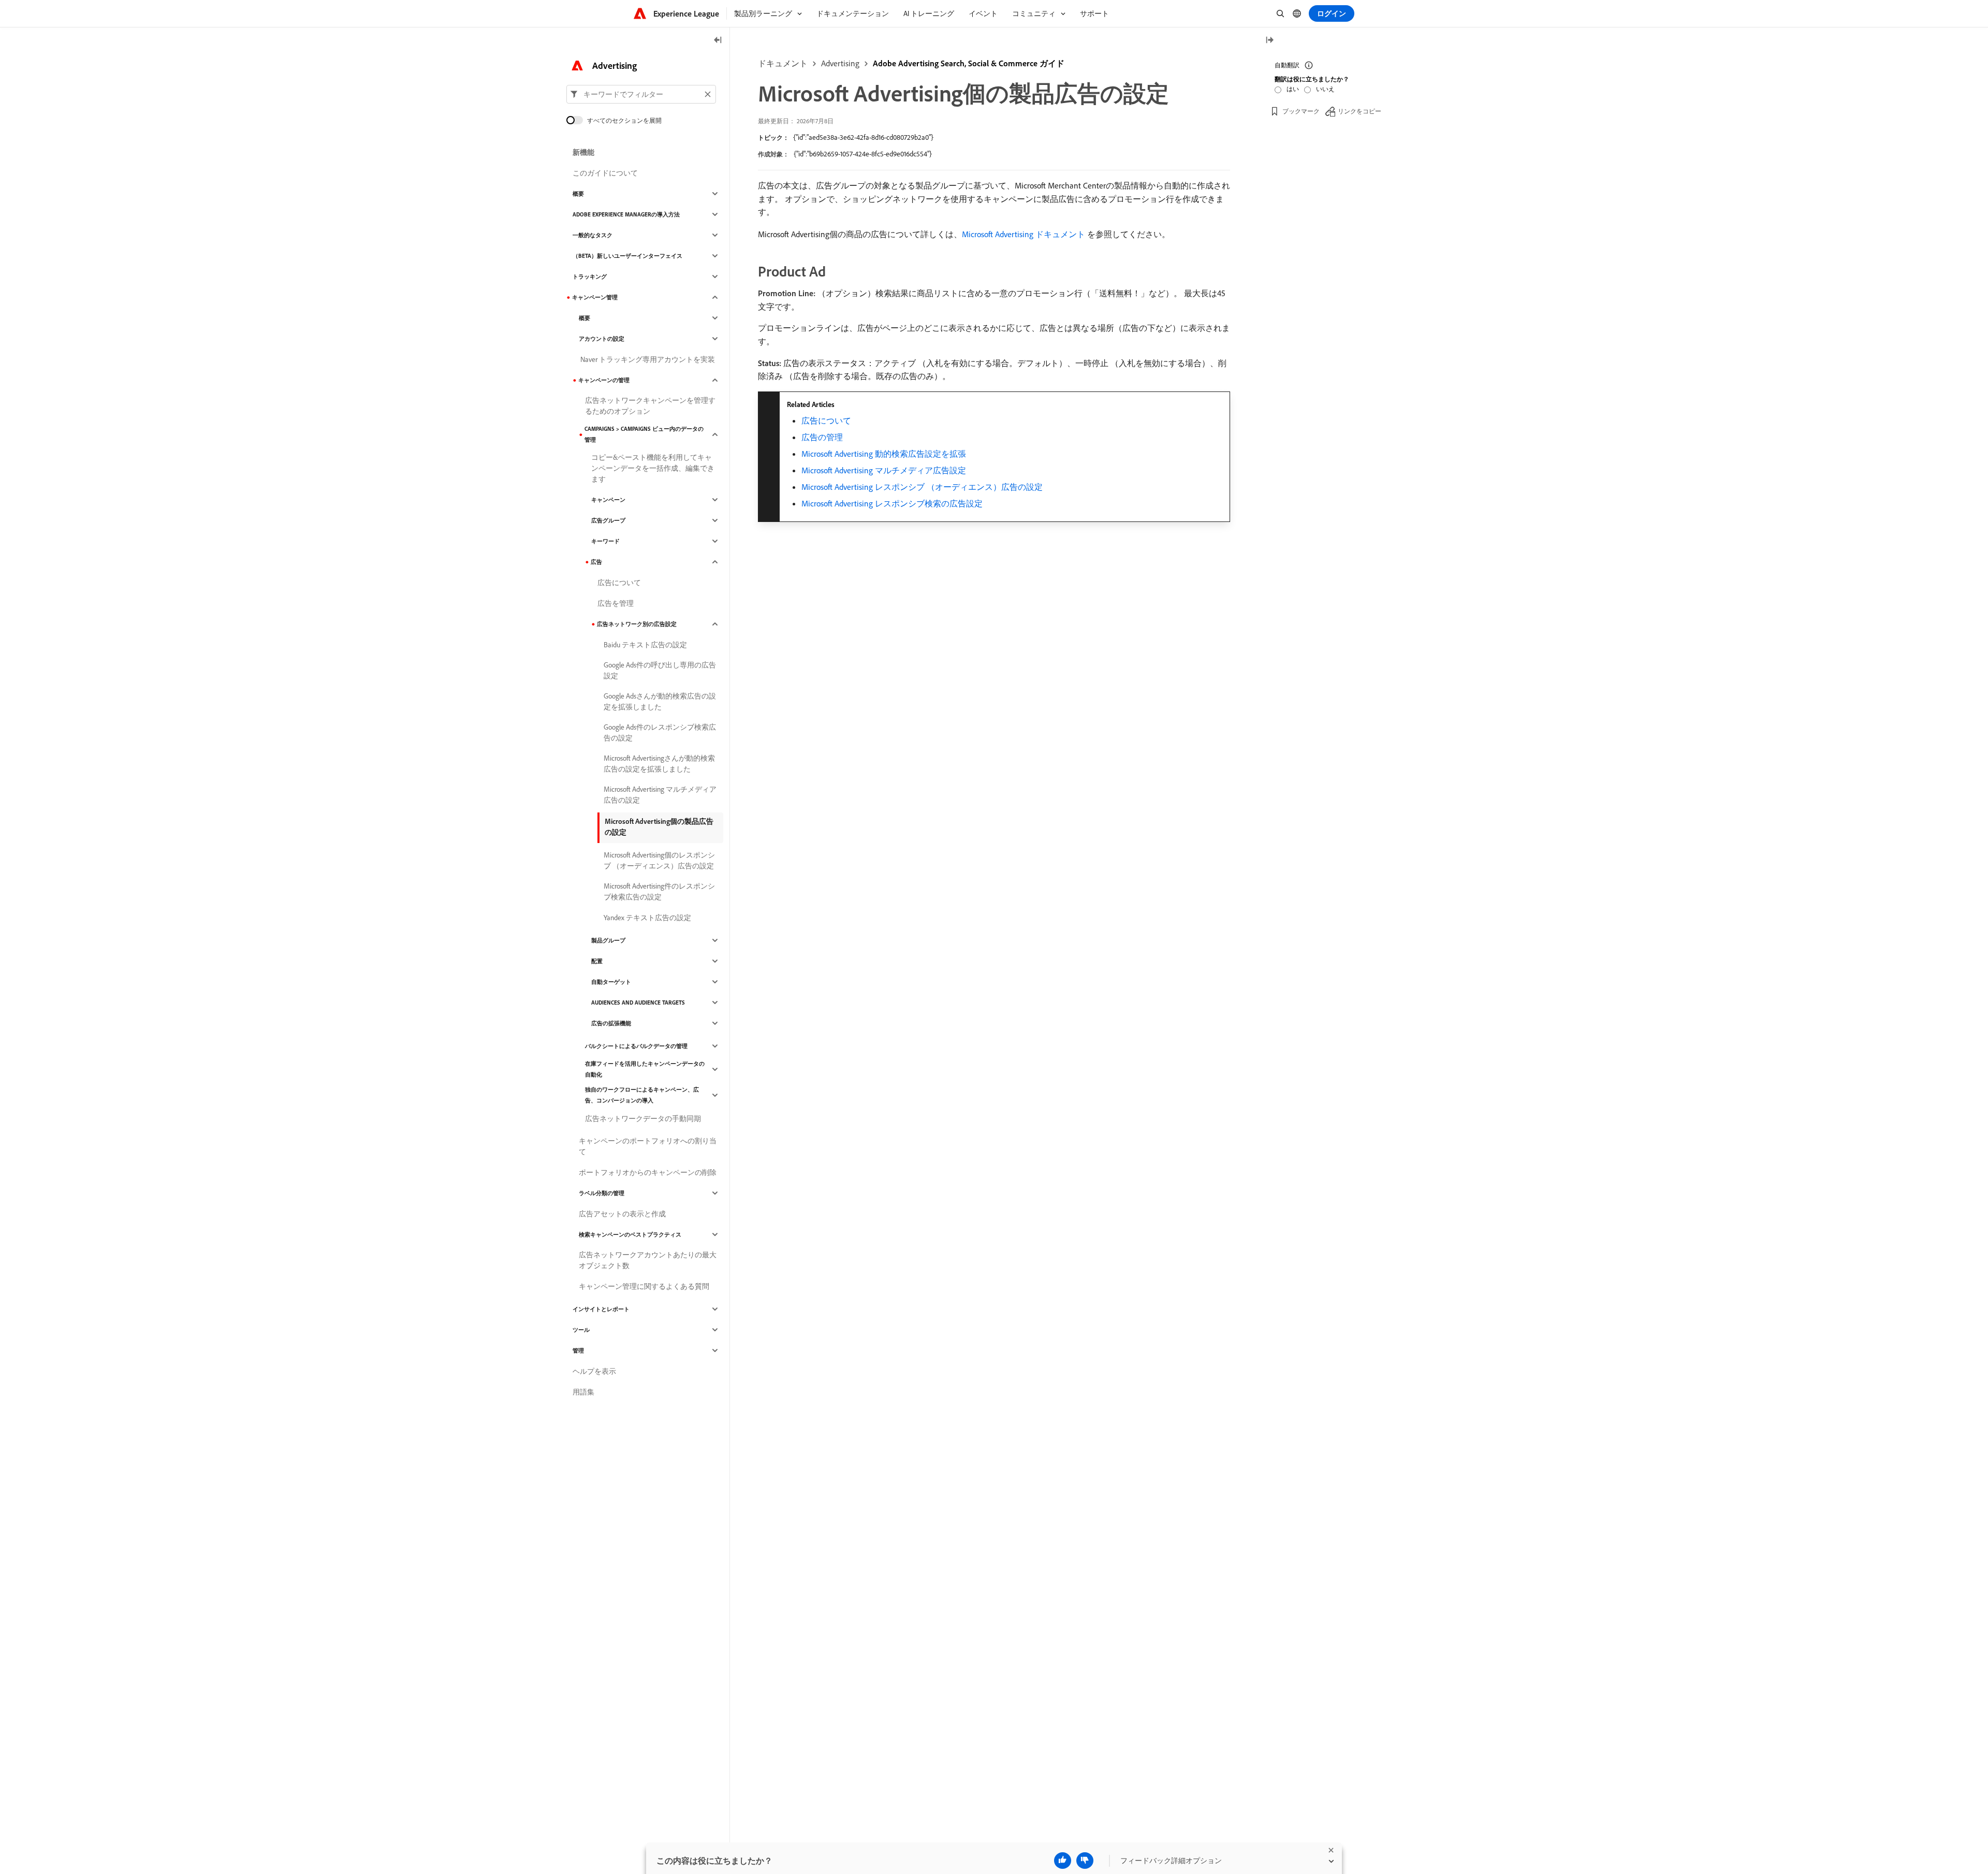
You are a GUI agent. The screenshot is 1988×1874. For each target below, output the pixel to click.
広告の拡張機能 (611, 1023)
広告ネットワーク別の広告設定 (637, 624)
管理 (578, 1350)
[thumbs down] (1085, 1861)
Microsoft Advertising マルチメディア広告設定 (884, 470)
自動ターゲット (611, 982)
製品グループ (608, 940)
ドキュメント (783, 63)
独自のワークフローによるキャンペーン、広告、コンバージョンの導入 (642, 1095)
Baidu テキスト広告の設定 (645, 645)
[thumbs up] (1063, 1861)
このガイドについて (605, 173)
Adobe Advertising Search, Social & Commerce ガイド (969, 63)
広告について (826, 420)
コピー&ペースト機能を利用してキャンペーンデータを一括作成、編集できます (653, 468)
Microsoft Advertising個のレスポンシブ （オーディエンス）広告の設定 (659, 860)
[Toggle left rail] (718, 41)
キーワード (605, 541)
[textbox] (641, 94)
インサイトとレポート (601, 1309)
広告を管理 (616, 603)
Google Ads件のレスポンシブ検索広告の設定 (660, 732)
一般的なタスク (593, 235)
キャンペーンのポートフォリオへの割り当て (648, 1146)
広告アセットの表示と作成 (622, 1214)
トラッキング (590, 277)
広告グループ (608, 520)
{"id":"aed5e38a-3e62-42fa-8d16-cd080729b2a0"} (863, 137)
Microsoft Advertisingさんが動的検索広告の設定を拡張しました (659, 764)
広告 (596, 562)
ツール (581, 1330)
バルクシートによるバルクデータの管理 (636, 1046)
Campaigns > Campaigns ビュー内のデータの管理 (644, 434)
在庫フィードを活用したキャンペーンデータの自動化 (645, 1069)
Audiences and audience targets (638, 1003)
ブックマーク (1301, 111)
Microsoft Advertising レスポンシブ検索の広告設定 (892, 503)
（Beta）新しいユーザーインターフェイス (627, 256)
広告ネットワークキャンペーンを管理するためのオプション (650, 406)
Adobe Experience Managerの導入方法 (626, 214)
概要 (578, 194)
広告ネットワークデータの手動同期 (643, 1118)
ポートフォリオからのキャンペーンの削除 (648, 1172)
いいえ (1325, 89)
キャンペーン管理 (595, 297)
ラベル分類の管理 (602, 1193)
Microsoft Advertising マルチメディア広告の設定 (660, 795)
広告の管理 (822, 437)
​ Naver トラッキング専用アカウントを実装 (647, 359)
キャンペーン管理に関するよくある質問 (644, 1286)
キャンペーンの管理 (604, 380)
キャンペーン (608, 500)
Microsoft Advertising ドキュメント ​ (1025, 234)
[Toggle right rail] (1269, 41)
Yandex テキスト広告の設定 (647, 918)
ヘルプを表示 (594, 1371)
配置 (597, 961)
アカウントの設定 (602, 339)
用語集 (583, 1392)
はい (1293, 89)
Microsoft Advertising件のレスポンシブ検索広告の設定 (659, 891)
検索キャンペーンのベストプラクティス (630, 1234)
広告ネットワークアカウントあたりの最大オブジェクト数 (648, 1260)
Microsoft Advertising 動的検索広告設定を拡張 (884, 454)
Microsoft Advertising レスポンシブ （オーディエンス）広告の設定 (922, 487)
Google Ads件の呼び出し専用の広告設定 (660, 670)
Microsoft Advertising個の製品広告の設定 (659, 827)
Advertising (840, 63)
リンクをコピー (1360, 111)
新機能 (583, 152)
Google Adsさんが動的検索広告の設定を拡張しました (660, 701)
